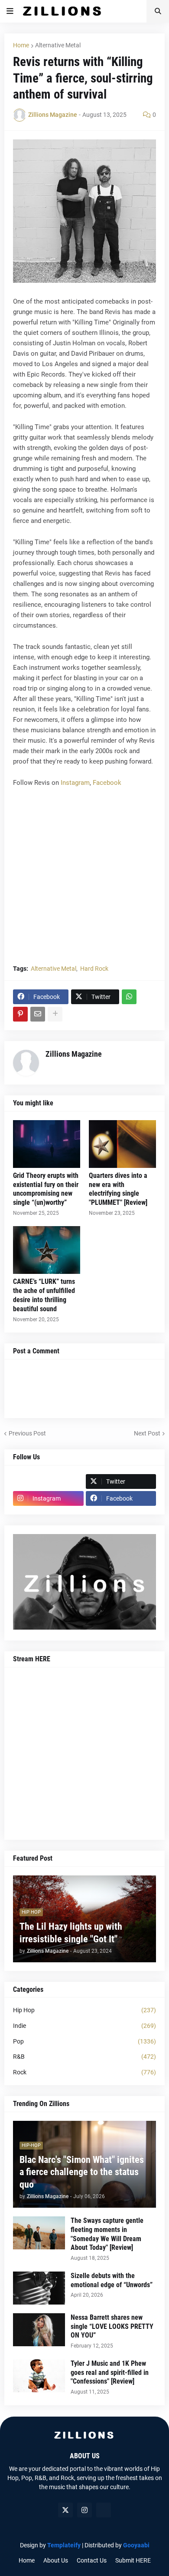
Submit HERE (133, 2560)
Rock (84, 2072)
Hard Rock (94, 969)
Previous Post (27, 1433)
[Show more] (55, 1014)
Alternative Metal (58, 45)
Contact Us (92, 2560)
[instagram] (84, 2510)
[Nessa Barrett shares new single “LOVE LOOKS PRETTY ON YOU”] (39, 2330)
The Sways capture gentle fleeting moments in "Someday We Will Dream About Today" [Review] (107, 2234)
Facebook (107, 783)
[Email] (38, 1014)
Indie (84, 2026)
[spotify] (104, 2510)
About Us (56, 2560)
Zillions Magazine (74, 1054)
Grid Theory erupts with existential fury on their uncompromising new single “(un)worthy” (46, 1189)
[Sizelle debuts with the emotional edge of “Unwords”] (39, 2288)
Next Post (147, 1433)
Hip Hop (84, 2010)
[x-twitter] (65, 2510)
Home (21, 45)
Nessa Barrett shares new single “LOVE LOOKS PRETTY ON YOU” (112, 2326)
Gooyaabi (136, 2545)
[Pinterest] (20, 1014)
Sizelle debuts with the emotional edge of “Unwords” (112, 2280)
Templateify (64, 2545)
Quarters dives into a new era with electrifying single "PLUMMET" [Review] (118, 1189)
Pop (84, 2041)
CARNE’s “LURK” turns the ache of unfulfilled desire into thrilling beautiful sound (44, 1295)
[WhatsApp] (129, 997)
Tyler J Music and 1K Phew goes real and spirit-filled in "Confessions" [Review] (110, 2373)
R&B (84, 2057)
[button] (10, 11)
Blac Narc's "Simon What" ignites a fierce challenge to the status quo (82, 2172)
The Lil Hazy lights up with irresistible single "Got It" (71, 1933)
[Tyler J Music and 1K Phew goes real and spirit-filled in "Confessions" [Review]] (39, 2376)
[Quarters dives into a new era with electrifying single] (122, 1144)
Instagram (75, 783)
